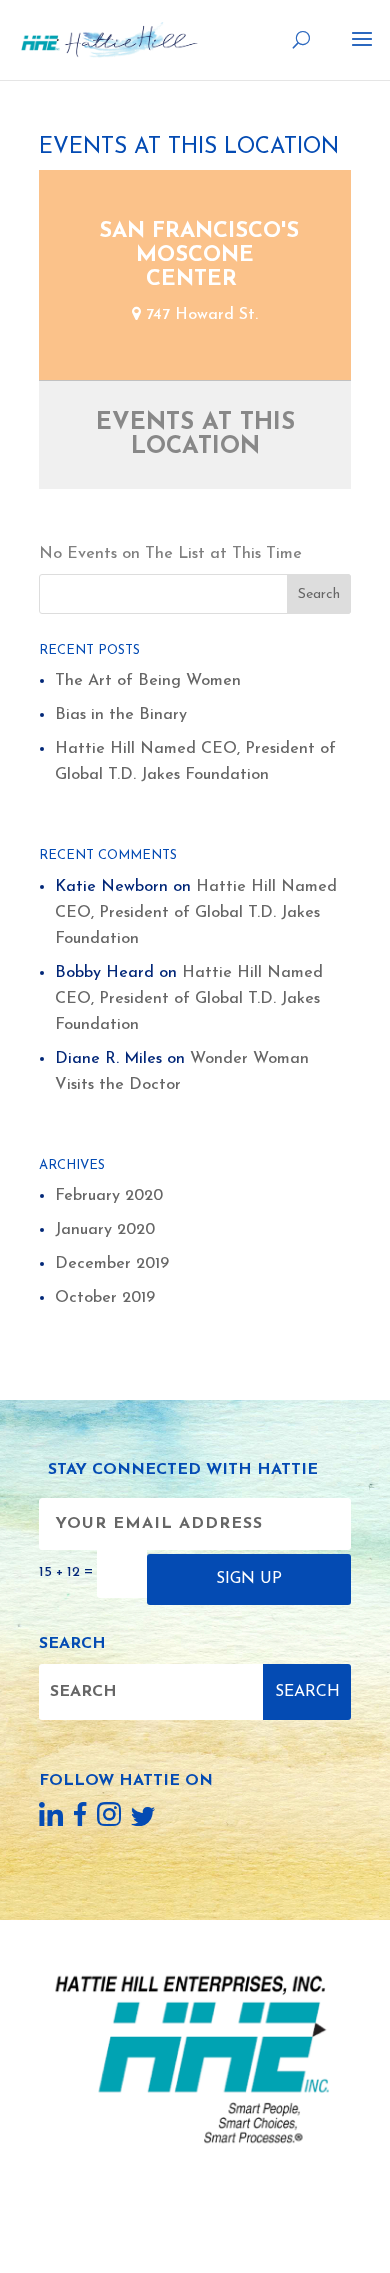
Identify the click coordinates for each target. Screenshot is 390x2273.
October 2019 (105, 1298)
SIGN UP (249, 1579)
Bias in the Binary (121, 715)
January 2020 (105, 1230)
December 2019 (112, 1264)
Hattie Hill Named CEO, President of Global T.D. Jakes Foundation (196, 913)
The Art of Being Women (148, 681)
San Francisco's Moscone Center (199, 255)
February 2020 (109, 1196)
